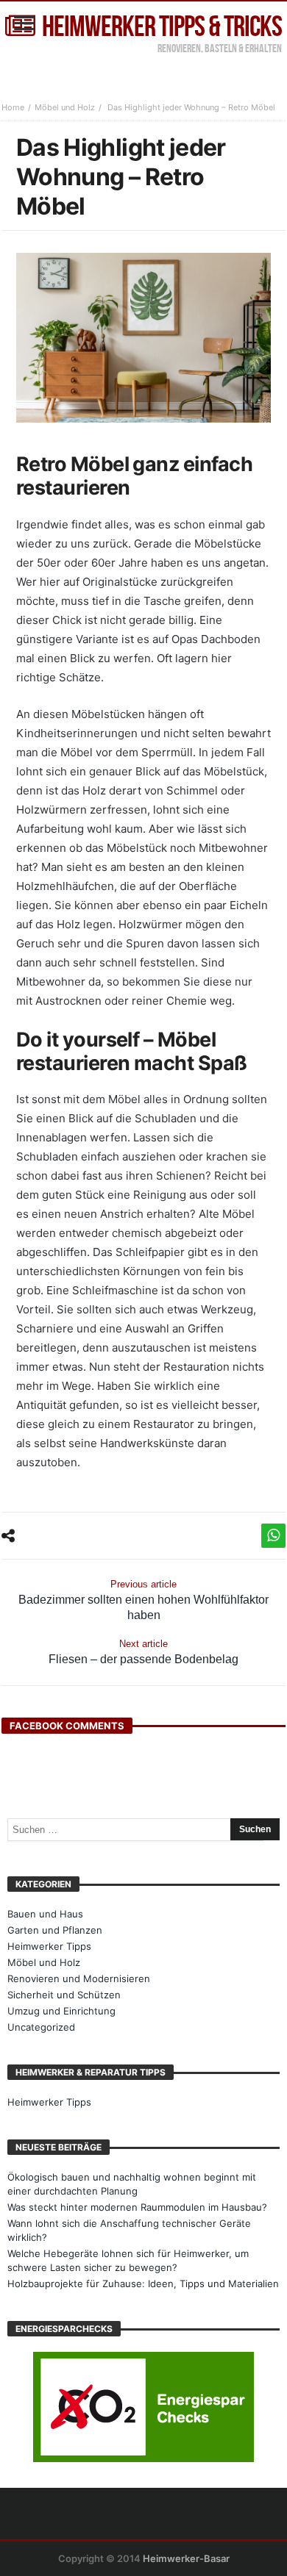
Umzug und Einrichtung (61, 2011)
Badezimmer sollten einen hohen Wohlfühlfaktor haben (143, 1600)
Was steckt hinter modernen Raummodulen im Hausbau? (137, 2207)
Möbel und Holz (65, 107)
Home (13, 107)
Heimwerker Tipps (49, 1946)
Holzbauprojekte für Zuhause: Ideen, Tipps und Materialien (143, 2283)
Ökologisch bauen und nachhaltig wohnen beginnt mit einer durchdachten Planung (132, 2184)
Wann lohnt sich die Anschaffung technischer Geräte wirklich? (129, 2230)
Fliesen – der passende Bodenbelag (143, 1652)
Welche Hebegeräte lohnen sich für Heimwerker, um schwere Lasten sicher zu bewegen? (128, 2260)
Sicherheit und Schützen (64, 1995)
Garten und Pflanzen (55, 1930)
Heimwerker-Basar (186, 2558)
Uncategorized (41, 2027)
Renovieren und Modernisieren (79, 1978)
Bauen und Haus (45, 1914)
